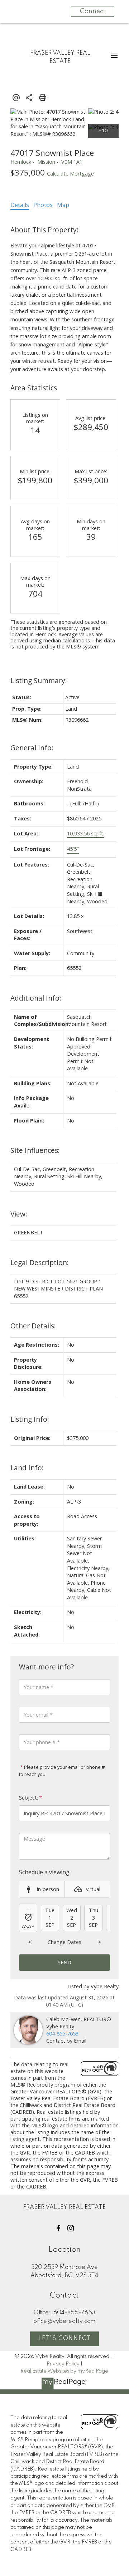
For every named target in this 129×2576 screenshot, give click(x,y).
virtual (93, 1889)
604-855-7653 (62, 2034)
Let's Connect (65, 2339)
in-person (48, 1889)
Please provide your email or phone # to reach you (62, 1771)
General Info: (32, 748)
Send (64, 1962)
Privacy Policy (63, 2364)
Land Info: (27, 1468)
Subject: (28, 1798)
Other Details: (33, 1326)
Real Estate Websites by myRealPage (64, 2371)
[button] (58, 2228)
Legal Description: (40, 1262)
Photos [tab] (43, 205)
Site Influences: (35, 1150)
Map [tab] (63, 205)
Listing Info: (30, 1419)
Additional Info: (36, 998)
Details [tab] (20, 205)
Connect (93, 11)
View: (19, 1214)
